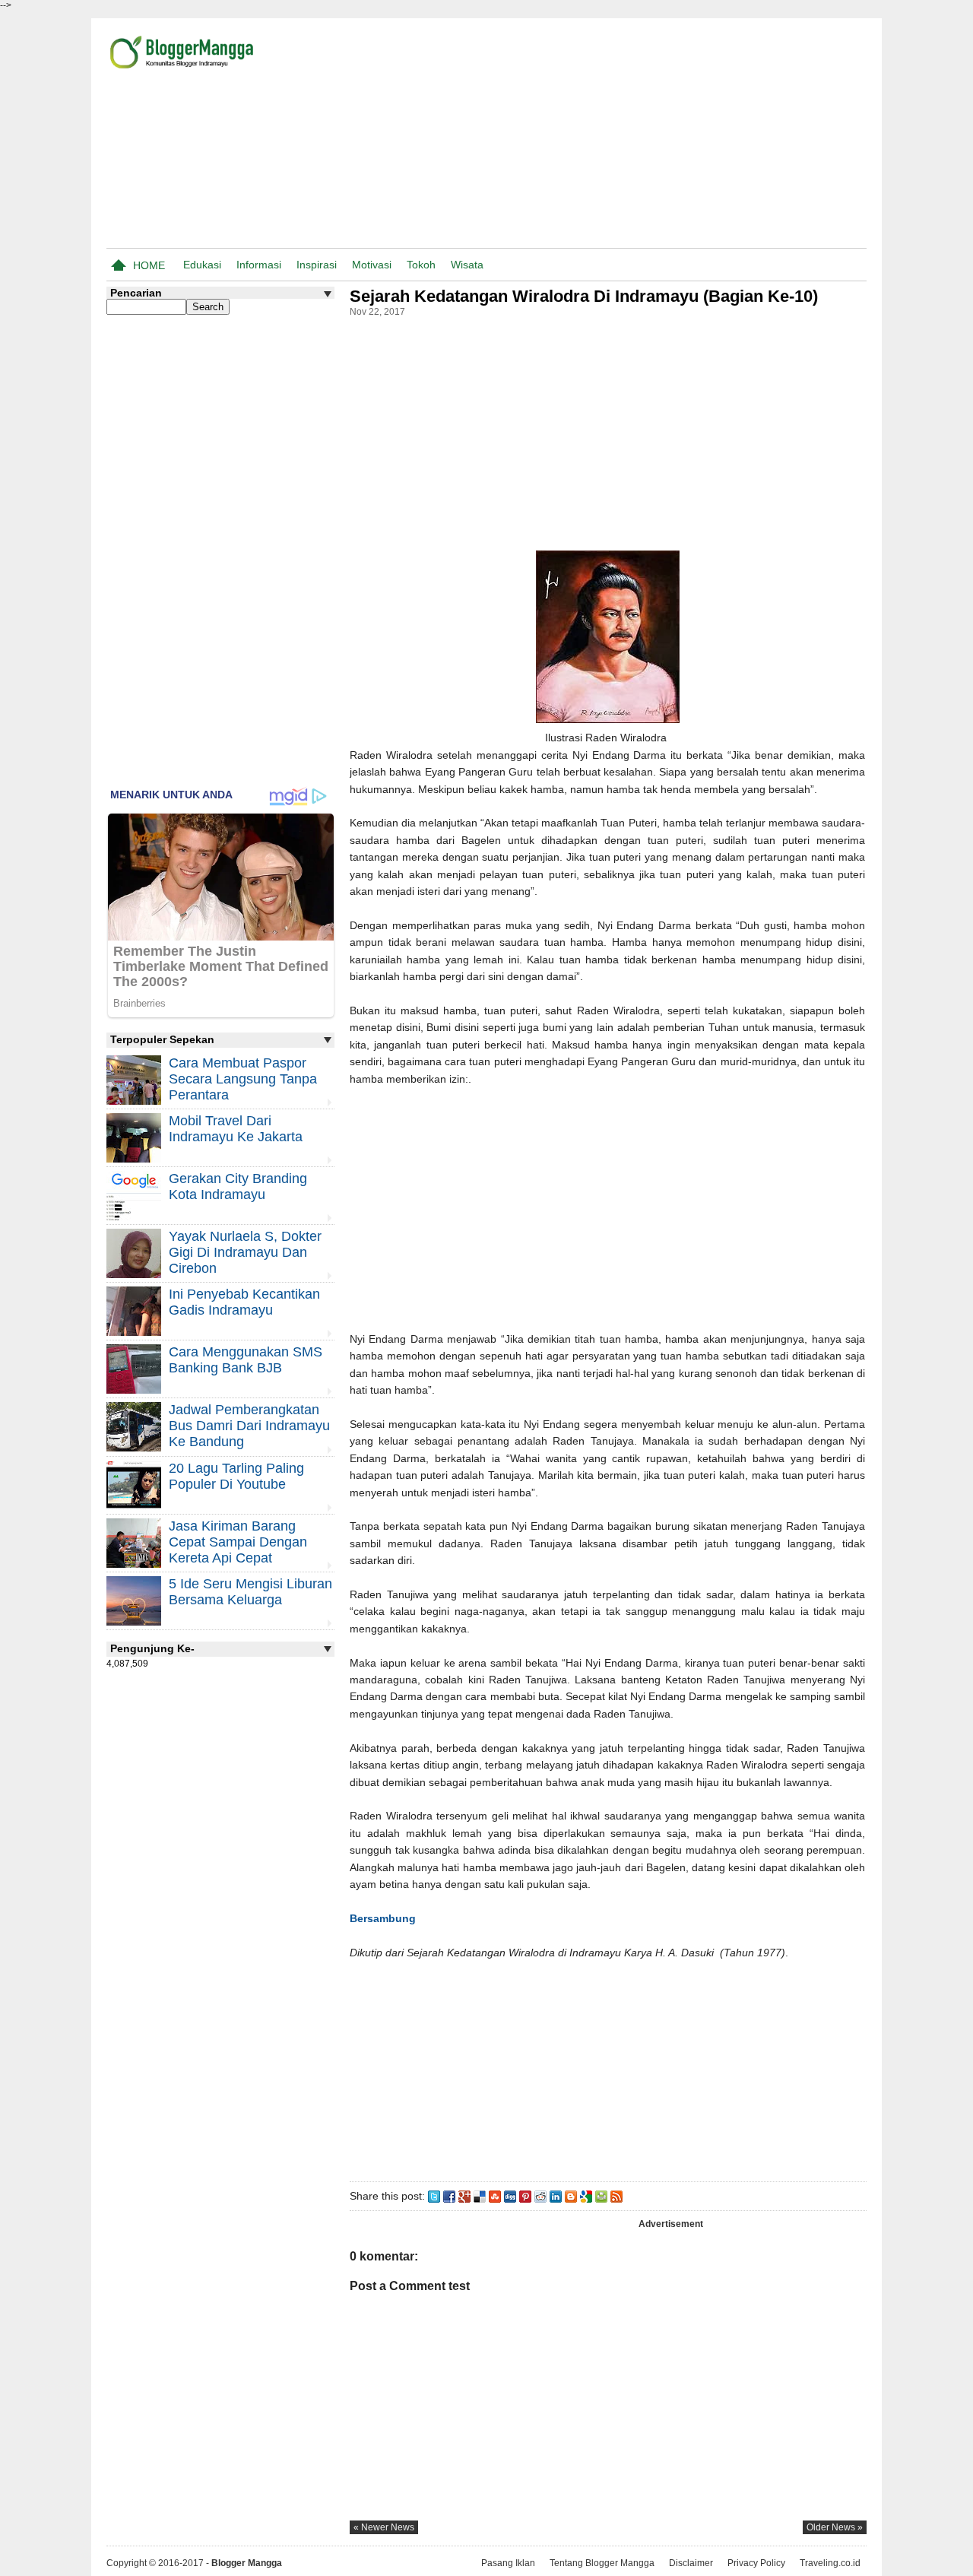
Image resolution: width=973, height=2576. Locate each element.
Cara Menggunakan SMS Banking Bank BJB (246, 1360)
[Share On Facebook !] (449, 2196)
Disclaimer (691, 2563)
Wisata (467, 265)
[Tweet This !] (434, 2196)
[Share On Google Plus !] (464, 2196)
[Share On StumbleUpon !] (495, 2196)
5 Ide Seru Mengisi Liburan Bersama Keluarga (250, 1592)
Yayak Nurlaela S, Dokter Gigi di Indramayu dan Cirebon (245, 1252)
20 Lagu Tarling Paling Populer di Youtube (236, 1476)
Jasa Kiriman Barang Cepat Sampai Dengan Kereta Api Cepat (238, 1542)
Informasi (259, 265)
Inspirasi (317, 265)
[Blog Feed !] (616, 2196)
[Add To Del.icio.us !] (480, 2196)
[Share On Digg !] (510, 2196)
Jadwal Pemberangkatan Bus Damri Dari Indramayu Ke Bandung (249, 1426)
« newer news (384, 2527)
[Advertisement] (689, 136)
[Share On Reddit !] (540, 2196)
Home (149, 265)
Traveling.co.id (830, 2563)
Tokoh (421, 265)
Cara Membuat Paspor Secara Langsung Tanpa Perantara (243, 1079)
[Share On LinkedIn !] (556, 2196)
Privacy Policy (756, 2563)
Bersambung (383, 1918)
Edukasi (202, 265)
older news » (835, 2527)
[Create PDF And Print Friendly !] (601, 2196)
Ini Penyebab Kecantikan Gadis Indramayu (244, 1302)
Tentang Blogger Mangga (602, 2563)
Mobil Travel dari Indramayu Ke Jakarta (236, 1129)
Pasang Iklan (508, 2563)
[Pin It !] (525, 2196)
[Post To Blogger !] (571, 2196)
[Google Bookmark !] (586, 2196)
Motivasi (372, 265)
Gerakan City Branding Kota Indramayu (238, 1186)
